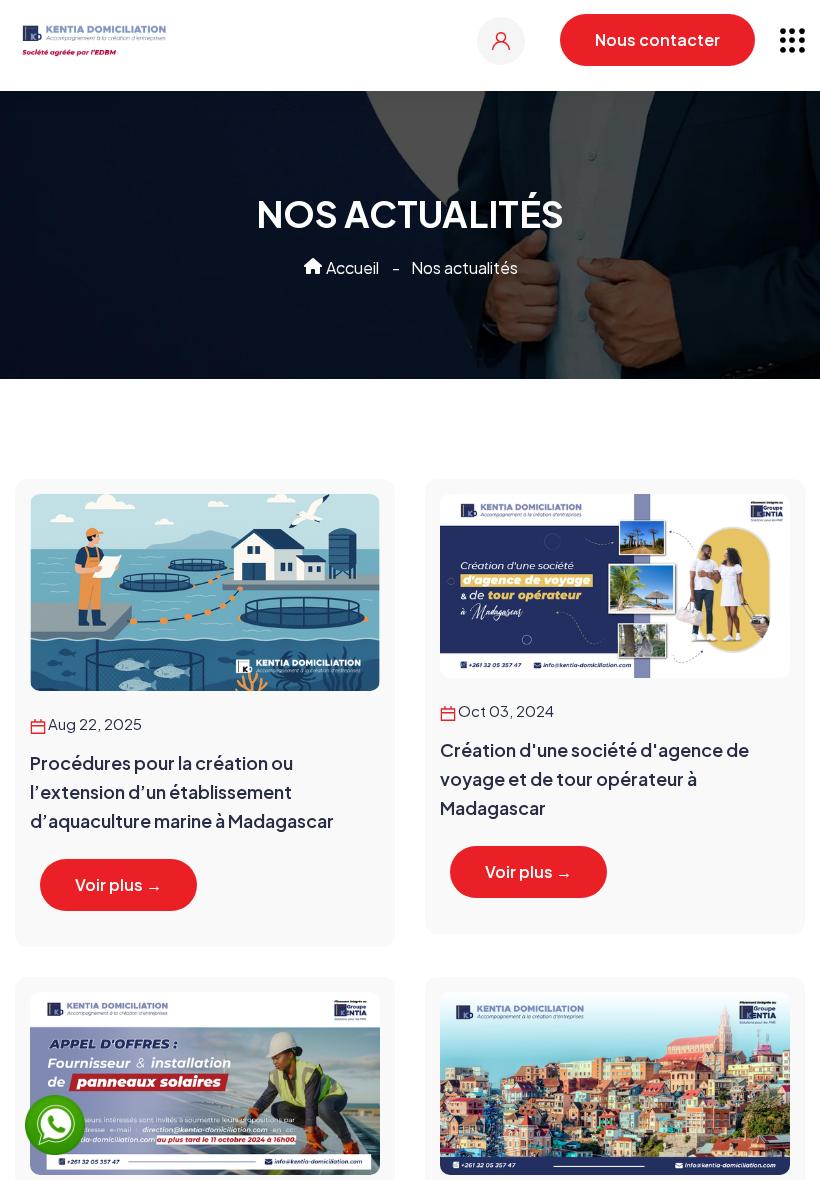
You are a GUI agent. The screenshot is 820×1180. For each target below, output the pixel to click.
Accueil (351, 267)
